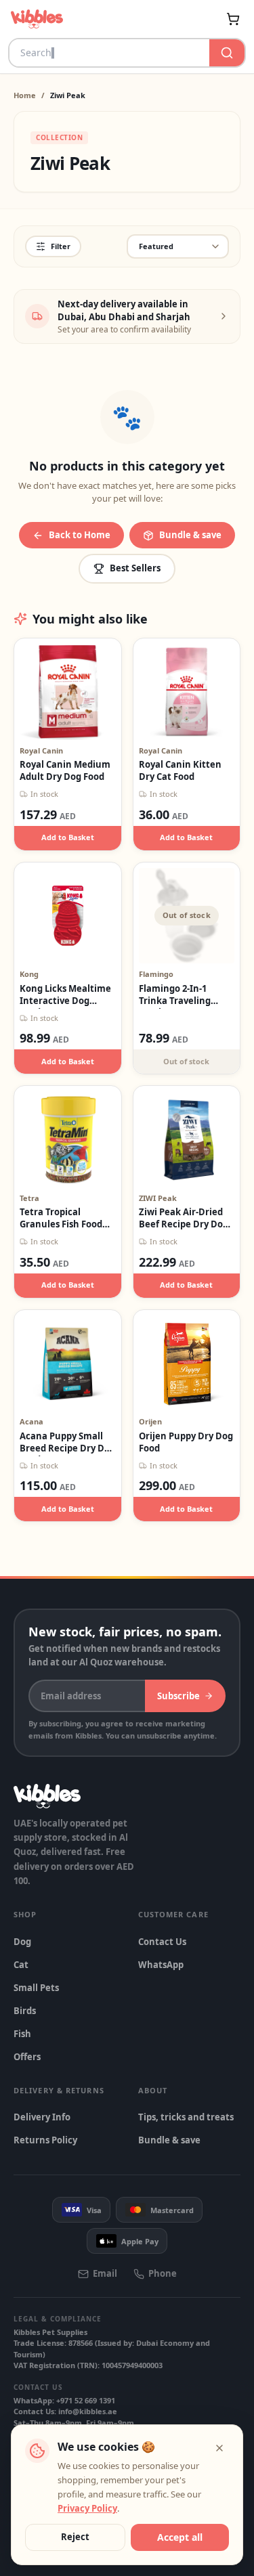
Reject (75, 2537)
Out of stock (186, 1061)
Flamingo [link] (156, 974)
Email (105, 2273)
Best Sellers (135, 568)
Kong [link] (29, 974)
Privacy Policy (87, 2508)
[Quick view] (53, 664)
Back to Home (80, 535)
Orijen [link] (150, 1421)
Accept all (180, 2537)
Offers (27, 2057)
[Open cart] (233, 19)
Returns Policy (45, 2140)
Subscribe (178, 1696)
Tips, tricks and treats (186, 2117)
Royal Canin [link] (41, 750)
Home (25, 95)
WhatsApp (161, 1965)
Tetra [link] (29, 1198)
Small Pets (36, 1988)
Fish (22, 2034)
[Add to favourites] (83, 664)
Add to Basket (68, 837)
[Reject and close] (219, 2448)
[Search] (227, 53)
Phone (163, 2273)
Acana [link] (31, 1421)
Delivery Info (42, 2117)
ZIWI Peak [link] (158, 1198)
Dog (22, 1942)
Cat (21, 1965)
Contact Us (162, 1942)
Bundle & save (190, 535)
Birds (25, 2011)
